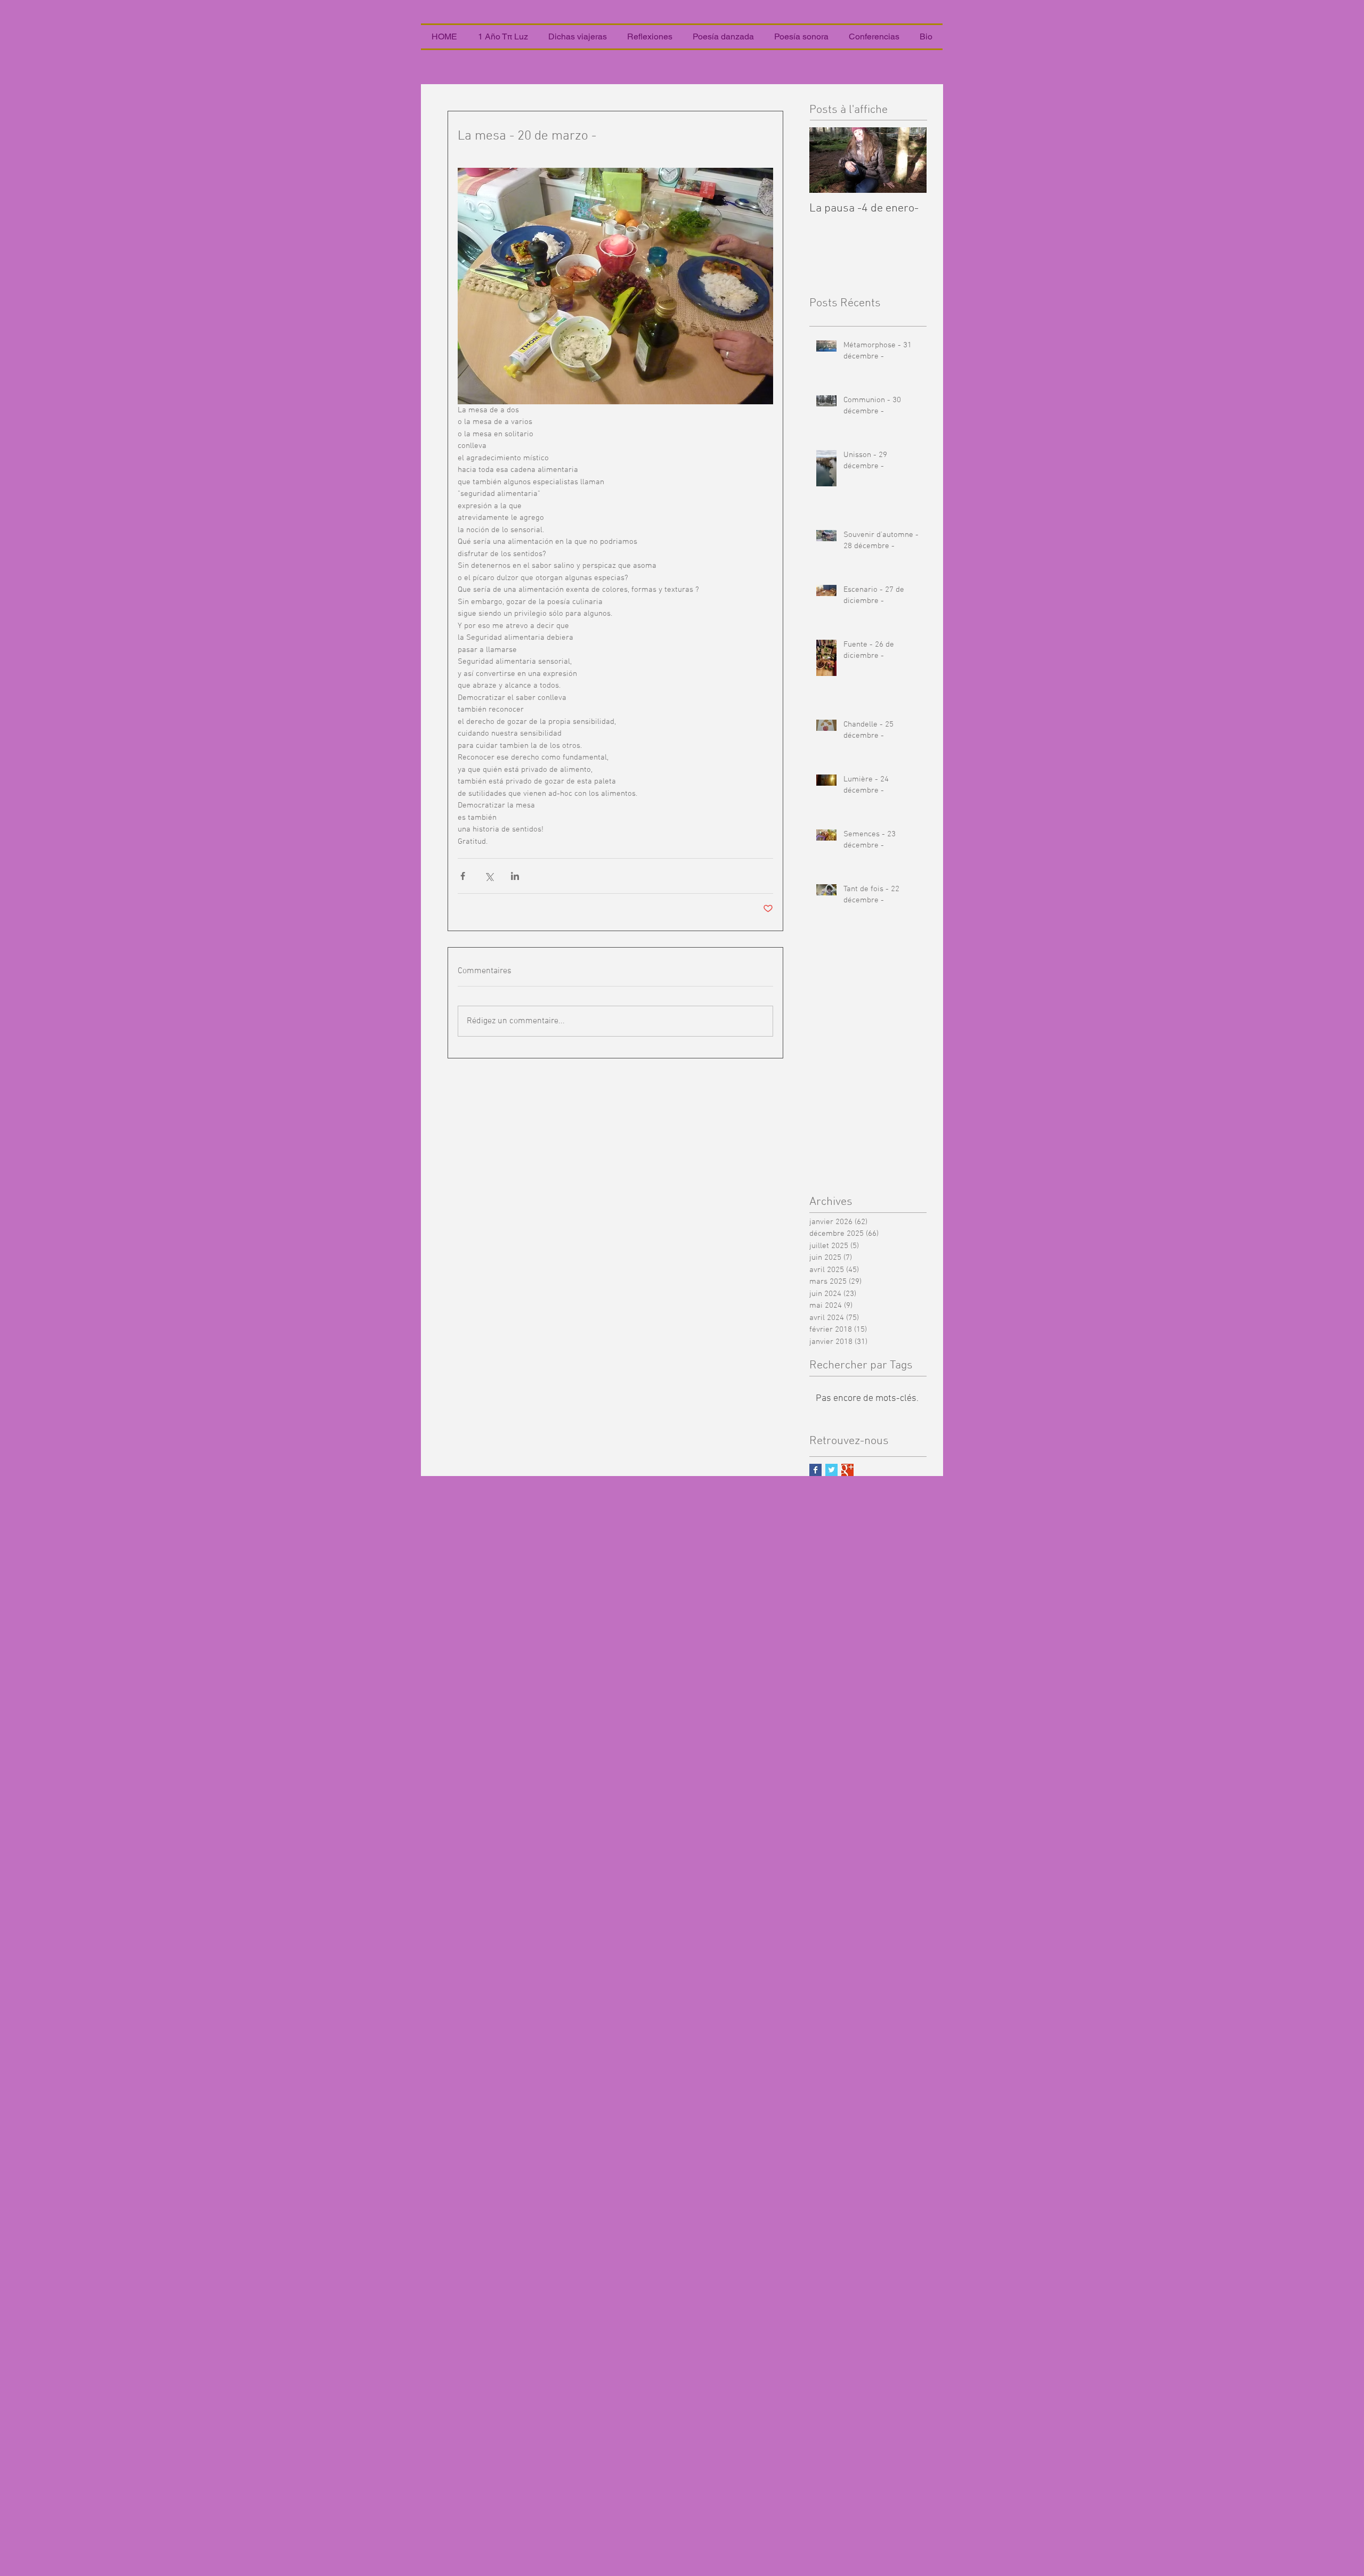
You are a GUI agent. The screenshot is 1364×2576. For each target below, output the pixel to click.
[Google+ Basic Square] (847, 1470)
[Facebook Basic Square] (815, 1470)
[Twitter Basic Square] (831, 1470)
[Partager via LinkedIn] (515, 876)
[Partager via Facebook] (463, 876)
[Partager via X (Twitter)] (489, 876)
